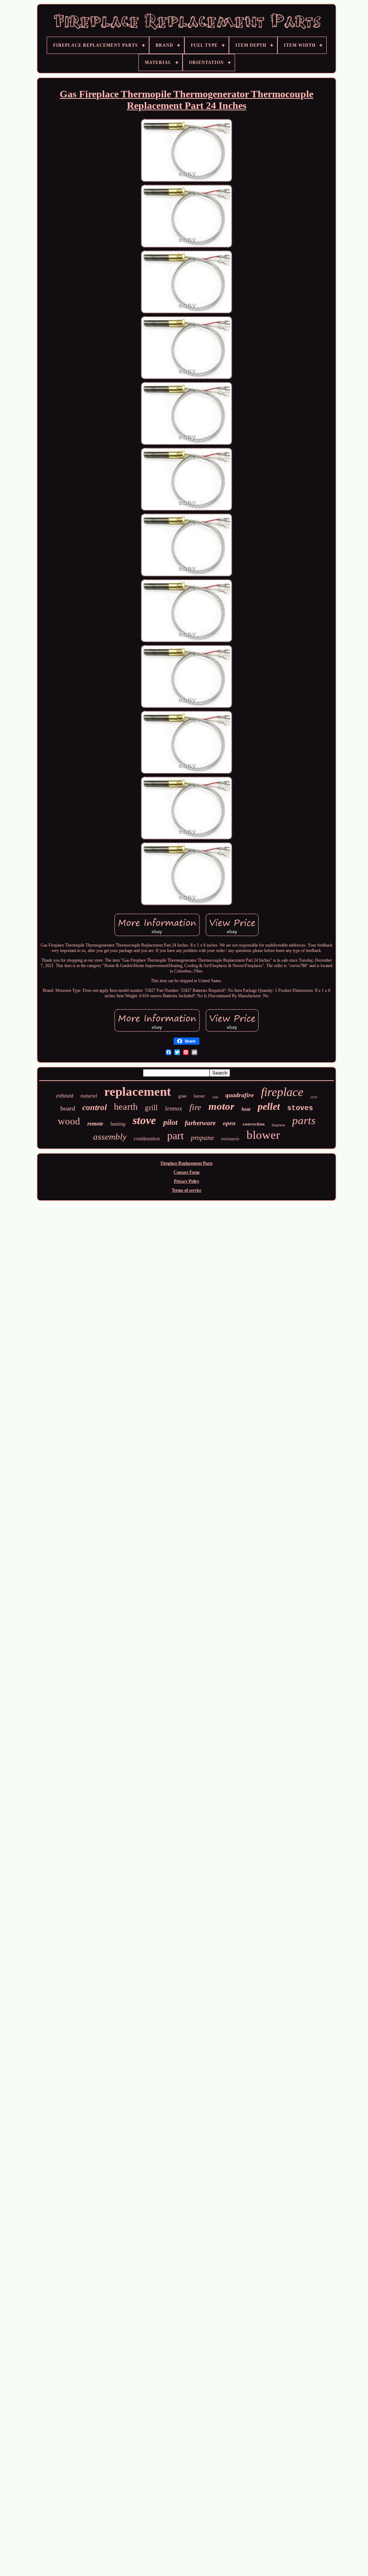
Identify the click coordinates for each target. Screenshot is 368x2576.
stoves (300, 1108)
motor (221, 1106)
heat (246, 1109)
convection (254, 1124)
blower (263, 1135)
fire (195, 1107)
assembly (110, 1137)
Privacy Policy (187, 1181)
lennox (174, 1108)
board (68, 1108)
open (229, 1123)
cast (215, 1097)
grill (151, 1108)
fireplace (282, 1092)
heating (118, 1124)
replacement (138, 1092)
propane (202, 1138)
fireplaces (278, 1125)
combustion (147, 1138)
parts (304, 1120)
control (95, 1107)
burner (199, 1096)
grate (182, 1096)
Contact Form (187, 1172)
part (175, 1135)
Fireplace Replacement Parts (187, 1163)
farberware (200, 1123)
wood (69, 1121)
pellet (269, 1106)
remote (95, 1124)
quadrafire (240, 1095)
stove (144, 1120)
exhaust (65, 1096)
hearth (126, 1107)
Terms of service (187, 1190)
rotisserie (230, 1139)
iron (314, 1097)
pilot (170, 1122)
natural (89, 1096)
